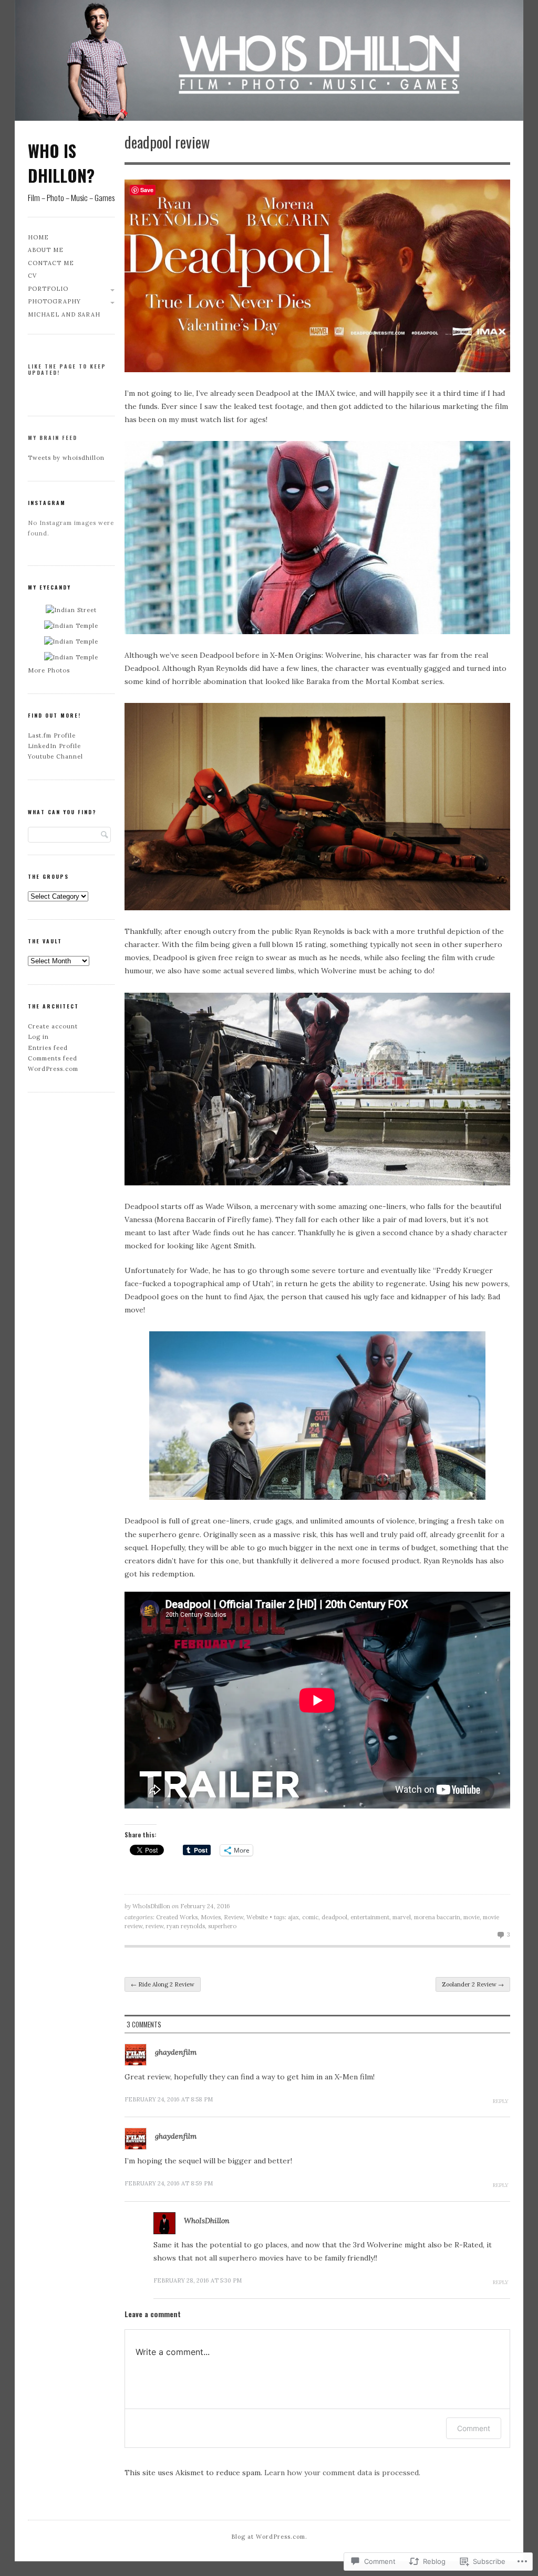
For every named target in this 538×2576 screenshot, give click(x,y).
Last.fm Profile (52, 735)
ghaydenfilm (176, 2052)
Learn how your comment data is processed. (342, 2473)
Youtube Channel (55, 756)
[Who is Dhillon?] (269, 63)
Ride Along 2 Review (163, 1984)
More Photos (49, 670)
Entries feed (48, 1048)
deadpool (334, 1917)
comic (310, 1917)
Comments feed (53, 1058)
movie (472, 1917)
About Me (46, 250)
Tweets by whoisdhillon (66, 458)
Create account (53, 1026)
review (154, 1926)
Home (38, 237)
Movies (211, 1917)
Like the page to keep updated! (67, 369)
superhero (222, 1926)
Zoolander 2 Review (473, 1984)
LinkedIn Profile (54, 746)
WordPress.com (53, 1069)
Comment (474, 2428)
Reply (501, 2101)
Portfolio (48, 289)
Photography (54, 301)
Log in (38, 1037)
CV (32, 276)
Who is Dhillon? (61, 163)
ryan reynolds (186, 1926)
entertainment (370, 1917)
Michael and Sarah (64, 314)
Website (257, 1917)
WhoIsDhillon (151, 1906)
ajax (293, 1917)
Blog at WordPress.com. (269, 2537)
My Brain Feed (53, 438)
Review (234, 1917)
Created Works (177, 1917)
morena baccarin (437, 1917)
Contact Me (51, 263)
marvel (402, 1917)
